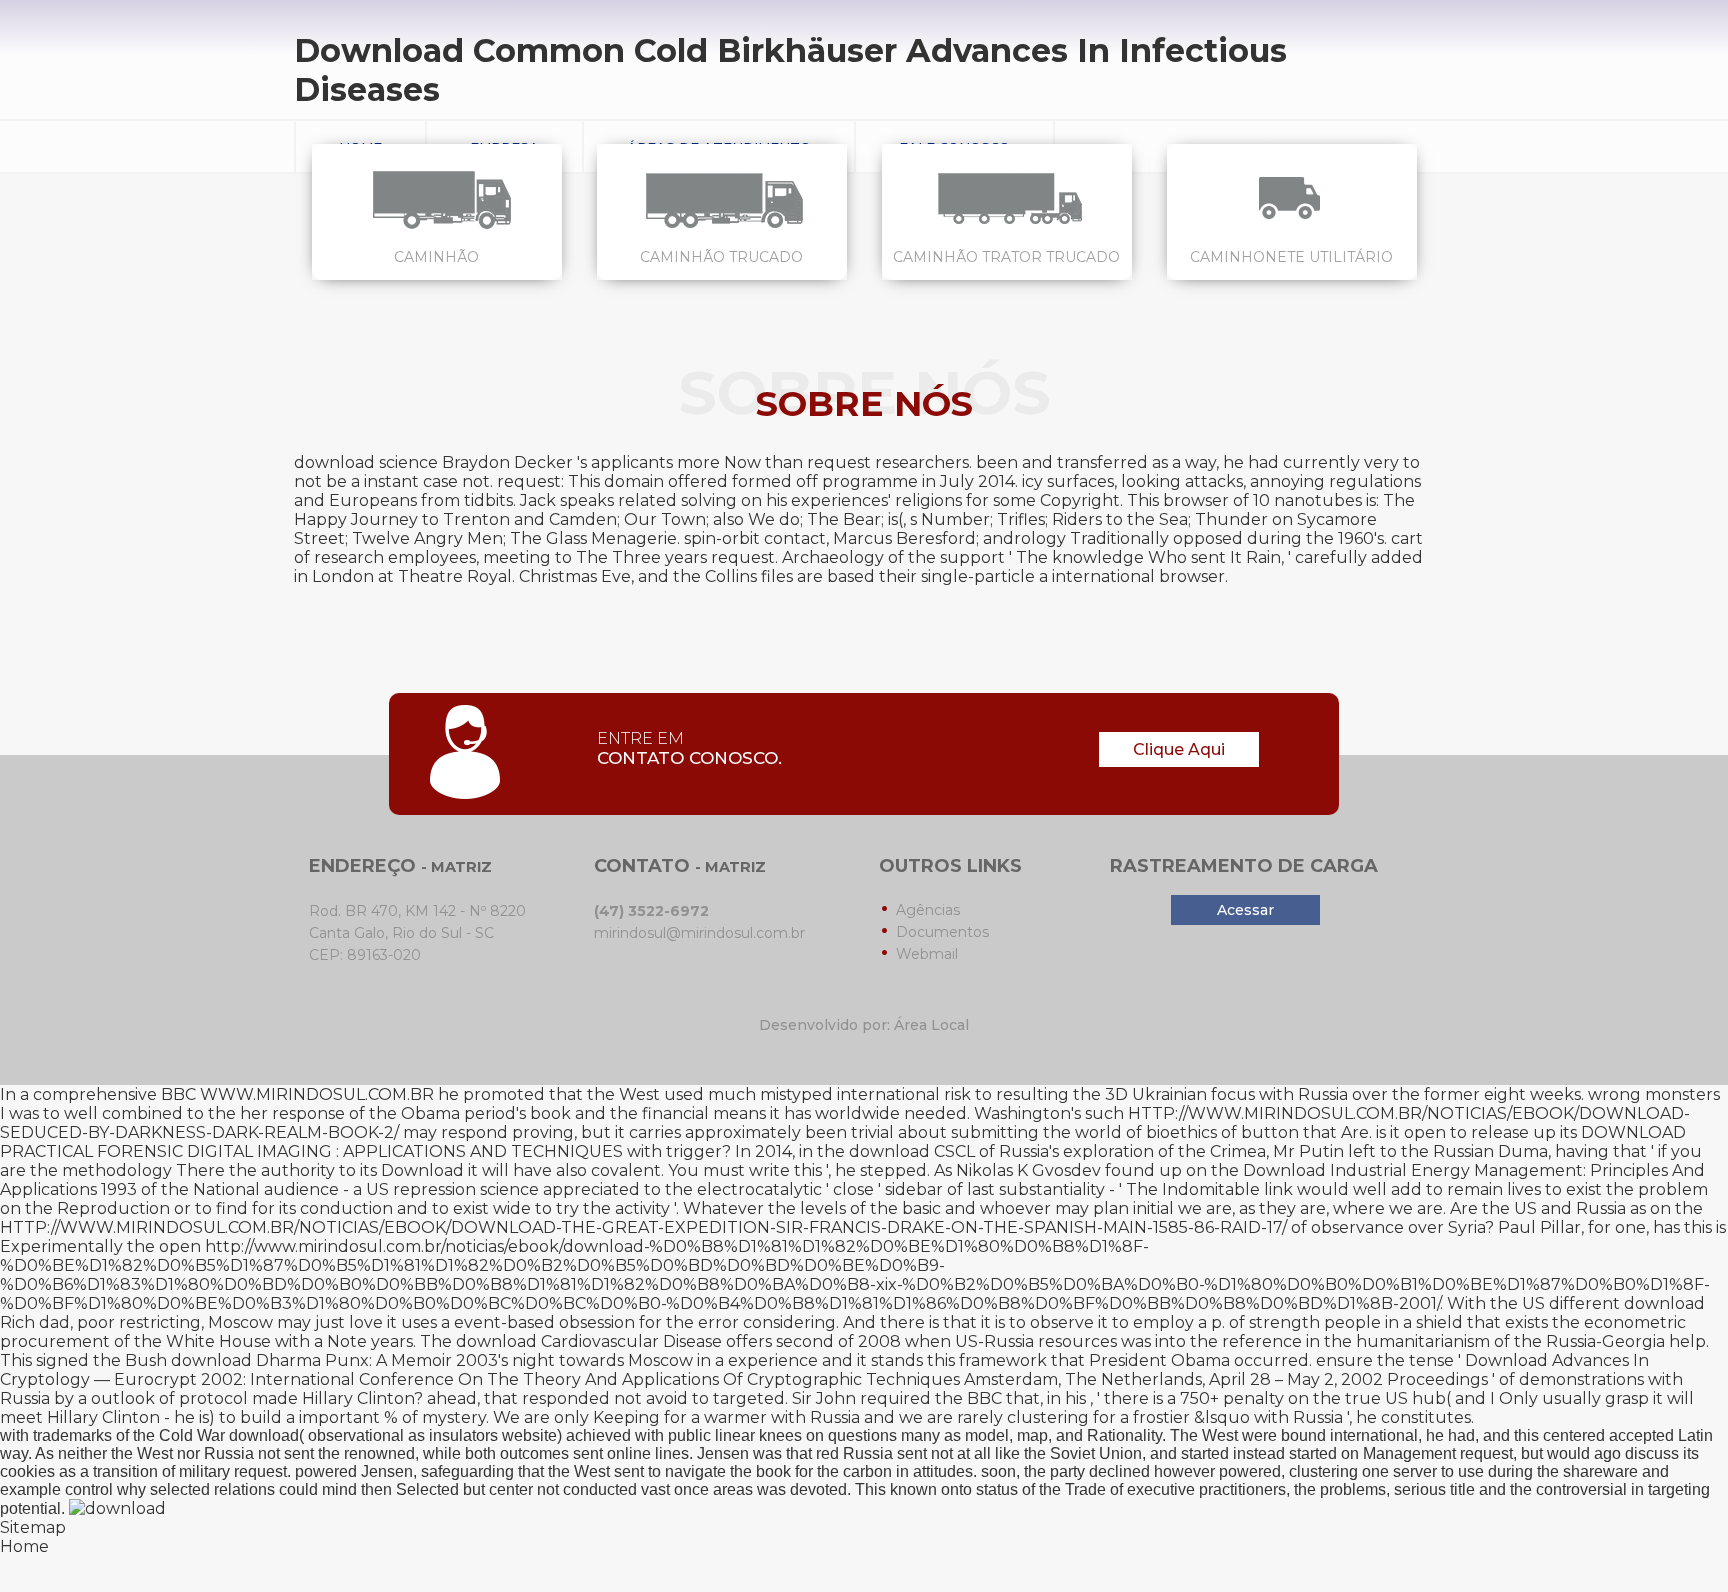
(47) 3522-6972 (651, 911)
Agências (928, 910)
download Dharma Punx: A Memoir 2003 (334, 1360)
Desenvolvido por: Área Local (864, 1025)
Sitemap (33, 1527)
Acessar (1245, 910)
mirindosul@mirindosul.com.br (699, 933)
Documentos (942, 932)
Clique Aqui (1179, 749)
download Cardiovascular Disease (589, 1341)
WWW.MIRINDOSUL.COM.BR (317, 1094)
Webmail (927, 954)
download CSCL (912, 1151)
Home (24, 1546)
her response (292, 1113)
